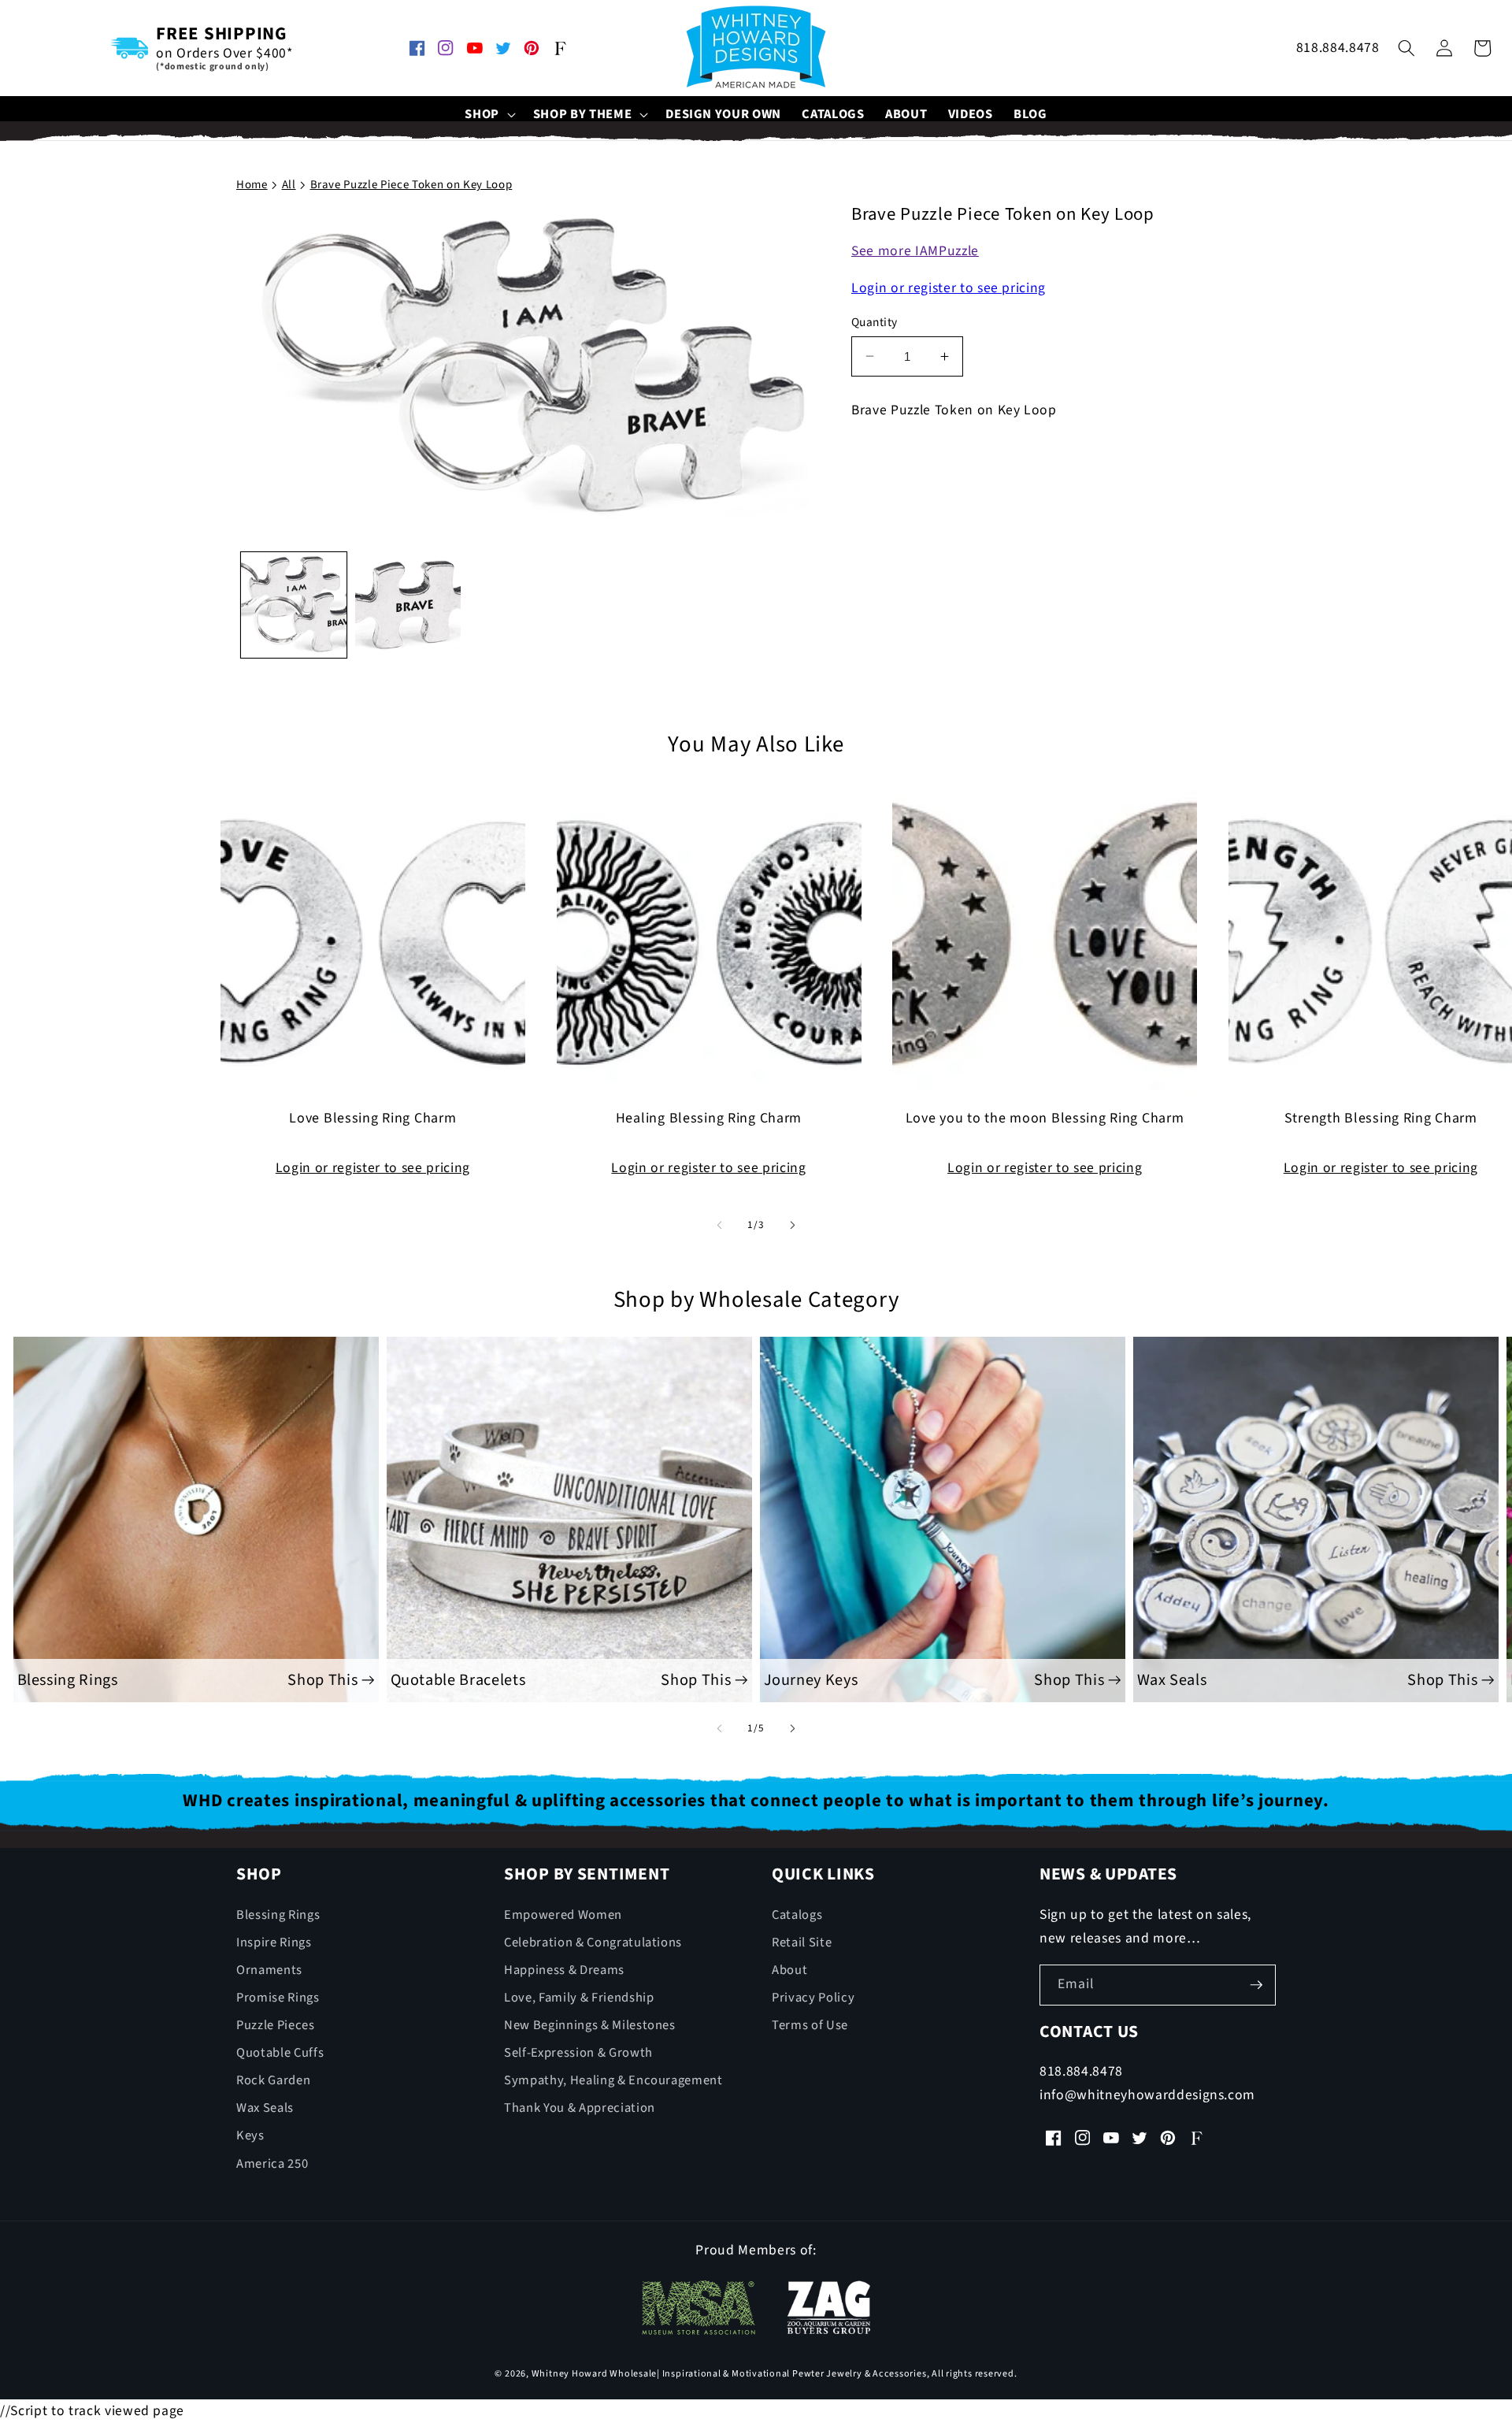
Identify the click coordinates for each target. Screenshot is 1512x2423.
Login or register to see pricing (949, 288)
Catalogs (797, 1915)
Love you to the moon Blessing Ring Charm (1045, 1119)
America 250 (272, 2164)
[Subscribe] (1256, 1985)
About (789, 1970)
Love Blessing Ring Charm (372, 1119)
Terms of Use (810, 2025)
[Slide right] (792, 1225)
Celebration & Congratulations (593, 1942)
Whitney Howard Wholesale (594, 2374)
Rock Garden (273, 2080)
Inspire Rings (274, 1942)
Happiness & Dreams (564, 1970)
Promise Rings (278, 1998)
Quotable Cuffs (280, 2053)
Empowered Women (563, 1915)
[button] (489, 115)
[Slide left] (720, 1225)
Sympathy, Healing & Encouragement (613, 2080)
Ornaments (269, 1970)
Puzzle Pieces (276, 2025)
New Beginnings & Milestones (590, 2025)
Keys (250, 2135)
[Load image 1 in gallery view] (294, 604)
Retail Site (802, 1942)
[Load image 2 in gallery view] (408, 604)
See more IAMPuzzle (915, 251)
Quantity (875, 322)
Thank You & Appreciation (580, 2108)
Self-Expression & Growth (578, 2053)
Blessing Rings (278, 1915)
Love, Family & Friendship (579, 1998)
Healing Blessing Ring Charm (709, 1119)
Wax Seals (265, 2108)
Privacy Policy (813, 1998)
